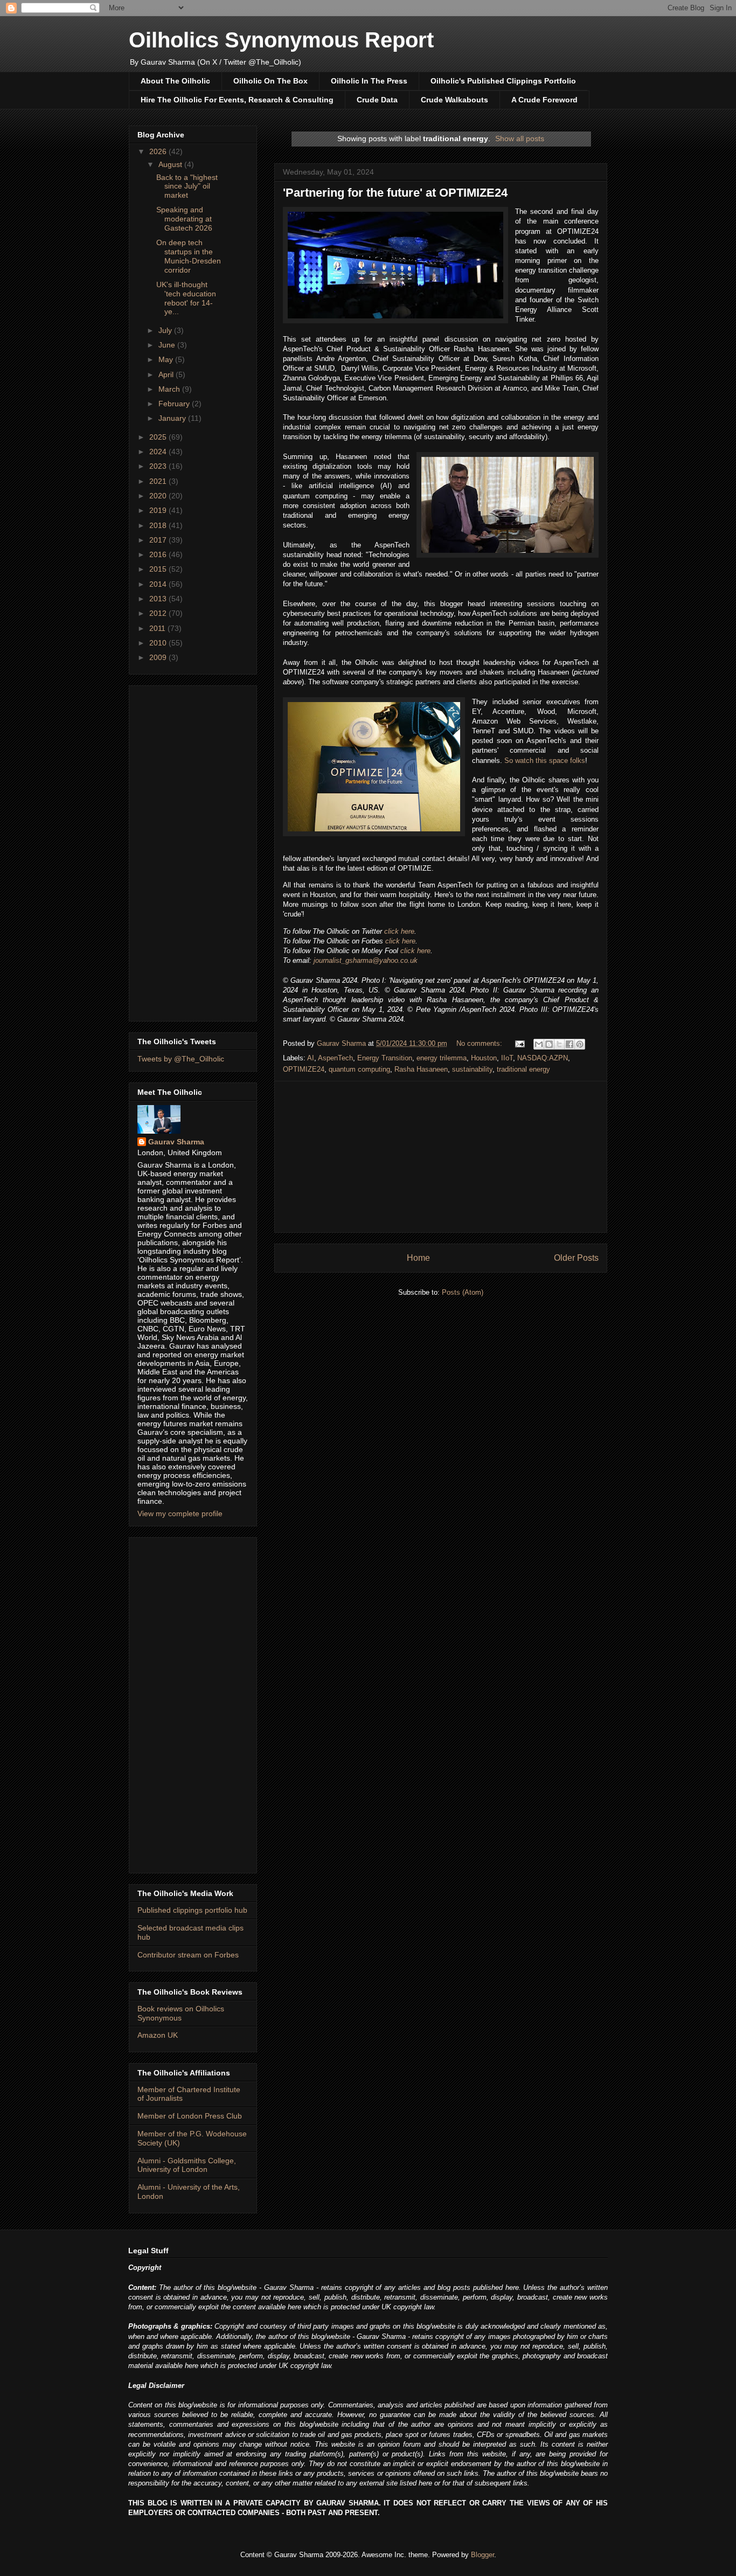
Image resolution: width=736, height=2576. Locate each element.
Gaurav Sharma (176, 1142)
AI (311, 1058)
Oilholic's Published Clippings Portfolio (503, 81)
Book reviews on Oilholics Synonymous (181, 2013)
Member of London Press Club (190, 2116)
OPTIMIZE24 (304, 1069)
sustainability (472, 1069)
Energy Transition (385, 1058)
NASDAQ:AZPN (543, 1058)
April (167, 374)
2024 (159, 452)
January (173, 418)
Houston (484, 1058)
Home (418, 1258)
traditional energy (523, 1069)
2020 (159, 496)
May (167, 359)
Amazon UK (158, 2035)
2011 (158, 628)
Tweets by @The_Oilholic (181, 1059)
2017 (159, 540)
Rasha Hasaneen (421, 1069)
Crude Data (377, 100)
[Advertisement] (441, 1157)
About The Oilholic (175, 81)
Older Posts (576, 1258)
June (168, 345)
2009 (159, 657)
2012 (159, 613)
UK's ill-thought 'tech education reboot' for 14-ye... (186, 298)
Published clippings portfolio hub (192, 1910)
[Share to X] (559, 1044)
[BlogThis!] (549, 1044)
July (166, 330)
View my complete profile (180, 1513)
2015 (159, 569)
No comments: (480, 1043)
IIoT (507, 1058)
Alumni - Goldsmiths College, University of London (187, 2165)
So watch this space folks (545, 761)
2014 (159, 584)
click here (399, 931)
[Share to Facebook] (570, 1044)
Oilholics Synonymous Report (281, 40)
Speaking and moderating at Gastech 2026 (184, 219)
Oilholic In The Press (369, 81)
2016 (159, 554)
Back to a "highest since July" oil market (187, 186)
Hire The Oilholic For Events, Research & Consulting (237, 100)
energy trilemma (442, 1058)
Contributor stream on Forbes (188, 1955)
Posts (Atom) (463, 1292)
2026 (159, 151)
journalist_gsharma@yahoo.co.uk (366, 960)
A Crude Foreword (544, 100)
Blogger (482, 2555)
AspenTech (335, 1058)
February (175, 404)
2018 (159, 525)
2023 (159, 466)
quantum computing (359, 1069)
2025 (159, 437)
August (171, 164)
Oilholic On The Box (270, 81)
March (170, 389)
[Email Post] (519, 1043)
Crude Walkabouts (454, 100)
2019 (159, 510)
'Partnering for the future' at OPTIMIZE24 (395, 193)
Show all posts (520, 138)
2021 (159, 481)
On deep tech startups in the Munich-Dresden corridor (189, 256)
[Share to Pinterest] (580, 1044)
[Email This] (539, 1044)
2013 (159, 599)
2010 (159, 643)
